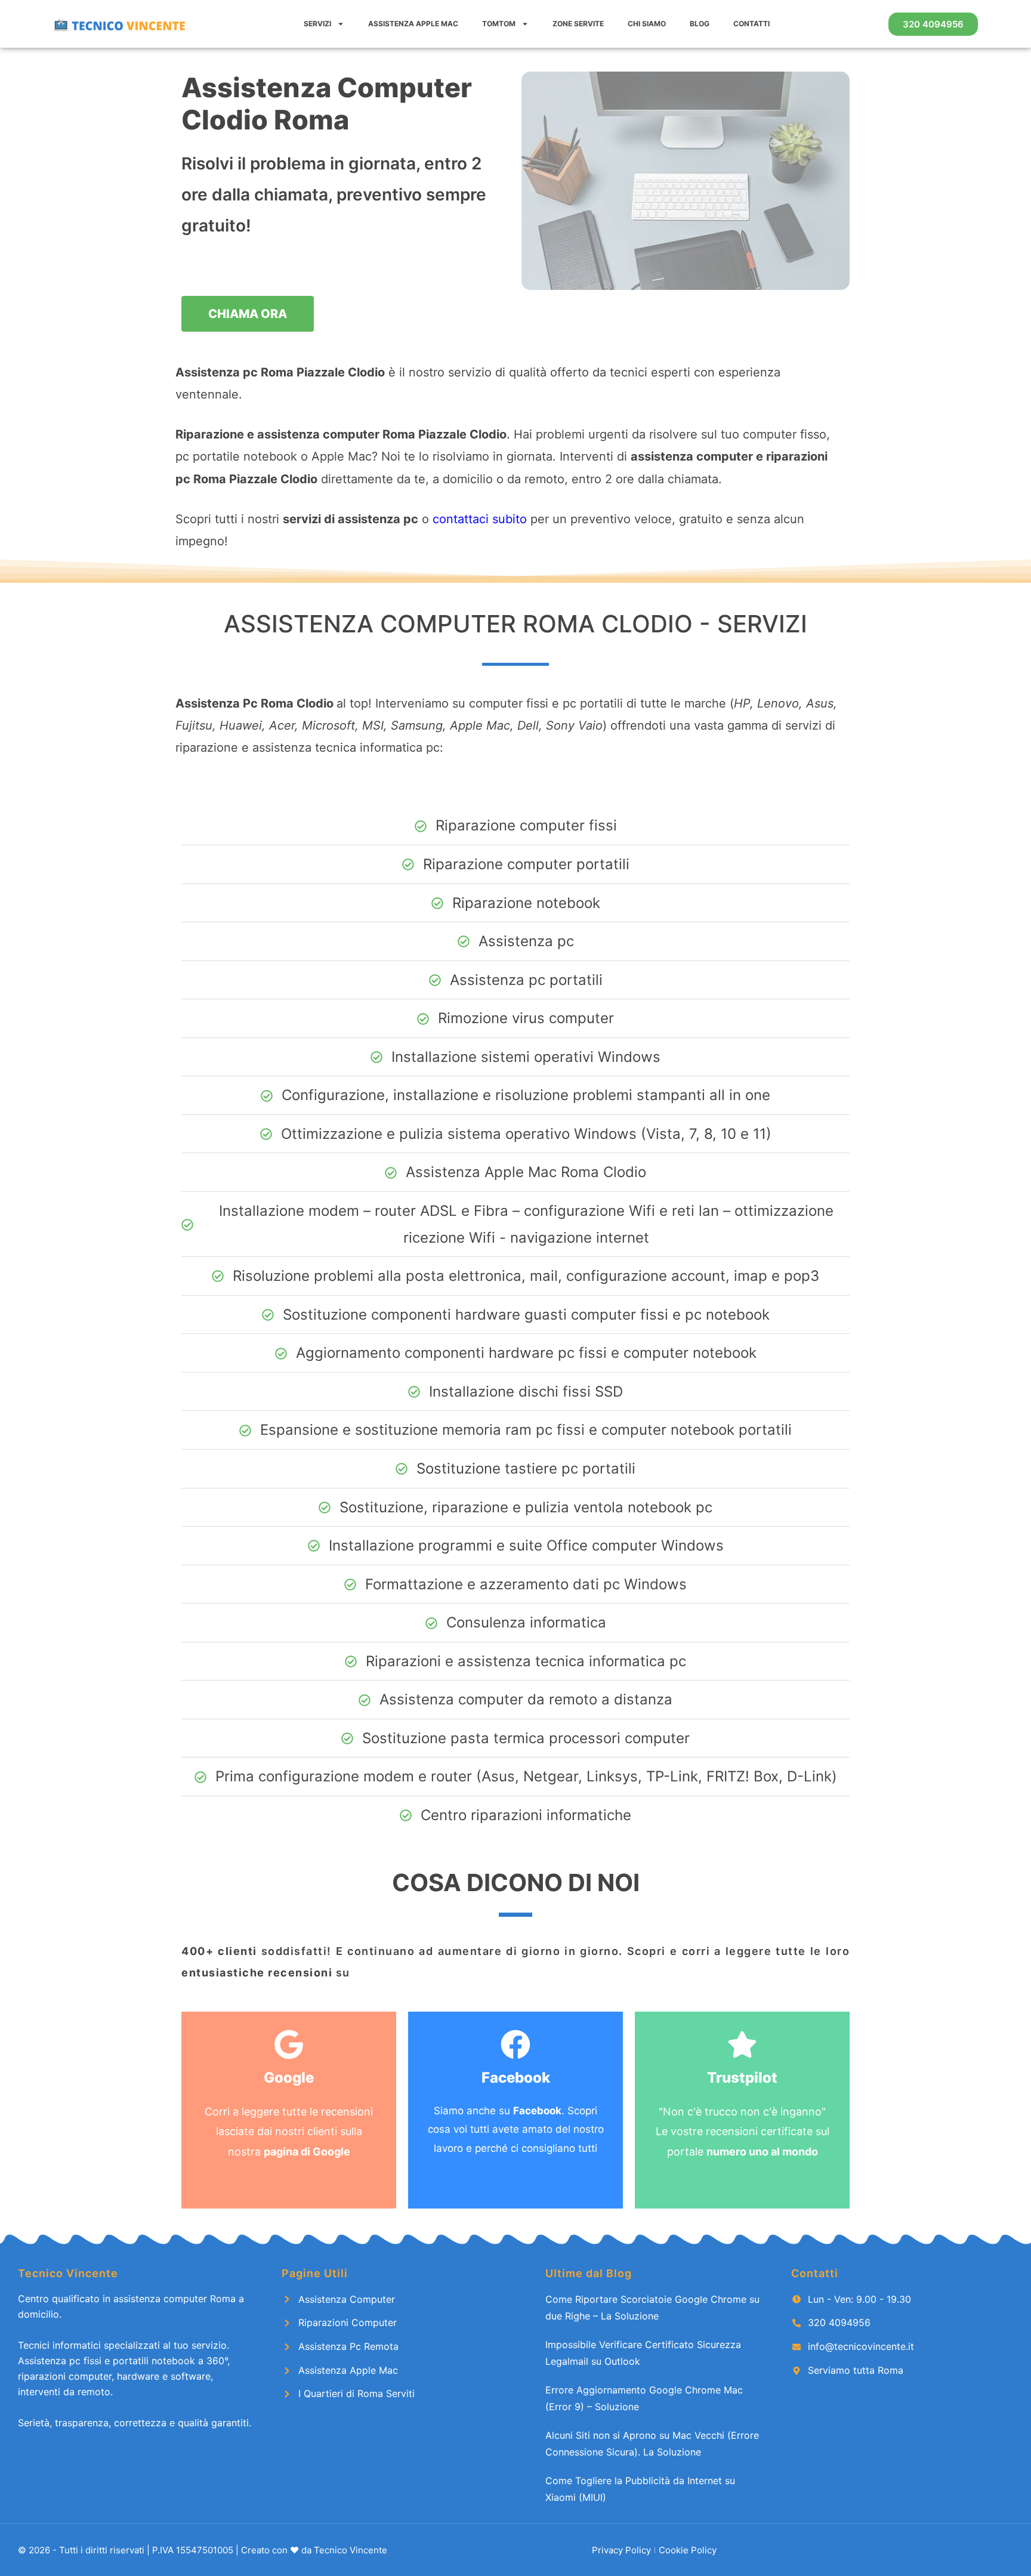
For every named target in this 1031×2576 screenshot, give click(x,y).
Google (289, 2078)
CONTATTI (751, 24)
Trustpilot (742, 2078)
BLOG (700, 24)
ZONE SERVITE (578, 24)
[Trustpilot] (742, 2044)
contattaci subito (480, 519)
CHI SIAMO (647, 24)
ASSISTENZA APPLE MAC (413, 24)
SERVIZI (317, 24)
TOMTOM (499, 24)
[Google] (289, 2044)
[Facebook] (515, 2044)
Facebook (516, 2078)
